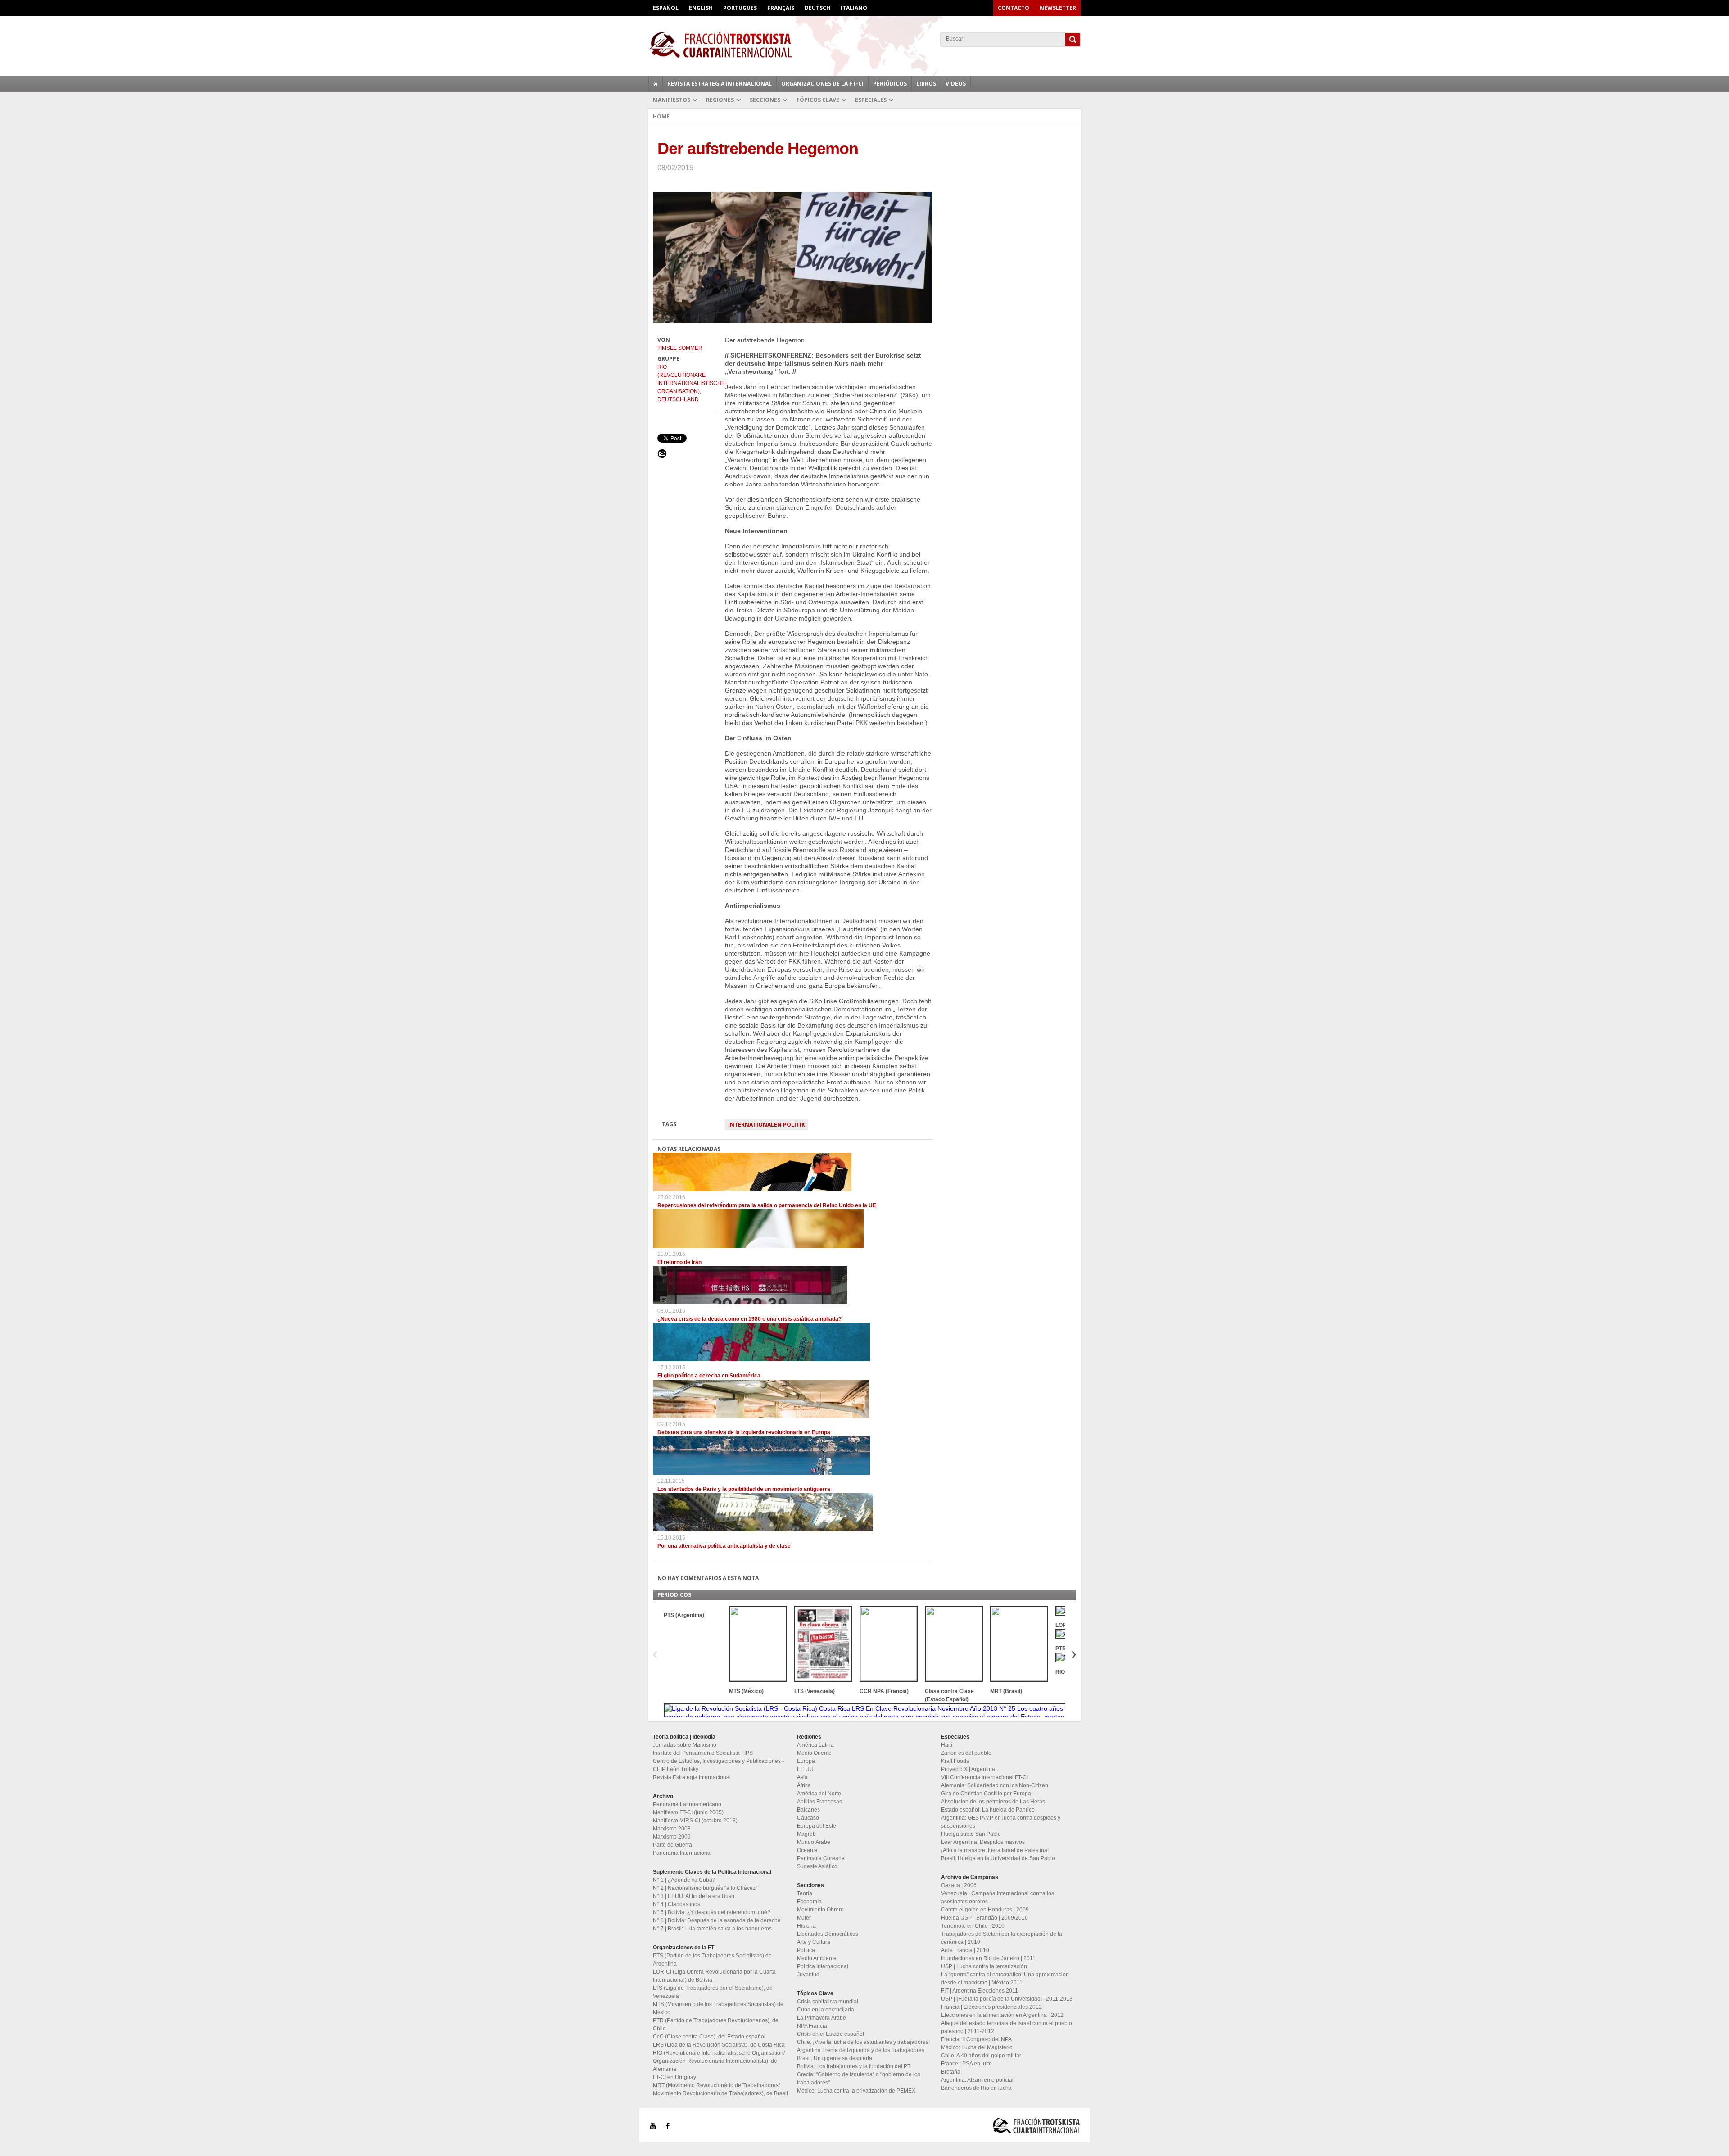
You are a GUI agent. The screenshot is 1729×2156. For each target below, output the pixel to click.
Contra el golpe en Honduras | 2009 (985, 1910)
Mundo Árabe (814, 1842)
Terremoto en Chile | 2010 (973, 1926)
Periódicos (890, 84)
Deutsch (817, 8)
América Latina (815, 1745)
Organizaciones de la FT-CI (822, 84)
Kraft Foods (955, 1761)
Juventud (808, 1975)
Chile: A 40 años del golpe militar (981, 2056)
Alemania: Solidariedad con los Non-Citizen (995, 1785)
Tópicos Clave (818, 100)
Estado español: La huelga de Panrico (988, 1810)
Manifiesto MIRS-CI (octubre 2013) (695, 1821)
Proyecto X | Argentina (968, 1769)
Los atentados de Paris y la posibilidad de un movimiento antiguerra (744, 1489)
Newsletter (1058, 8)
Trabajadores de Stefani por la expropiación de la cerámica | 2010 (1002, 1938)
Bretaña (951, 2072)
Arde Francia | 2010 (965, 1950)
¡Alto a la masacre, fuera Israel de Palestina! (995, 1850)
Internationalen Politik (767, 1125)
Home (661, 116)
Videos (956, 84)
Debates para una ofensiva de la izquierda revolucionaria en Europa (744, 1432)
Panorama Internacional (682, 1853)
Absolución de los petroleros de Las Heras (993, 1802)
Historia (806, 1926)
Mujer (804, 1918)
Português (740, 8)
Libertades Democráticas (828, 1934)
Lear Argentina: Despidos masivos (983, 1842)
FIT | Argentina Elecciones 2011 (980, 1991)
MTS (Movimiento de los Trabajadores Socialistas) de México (718, 2008)
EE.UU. (806, 1769)
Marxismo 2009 (672, 1837)
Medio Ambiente (817, 1958)
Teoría (805, 1893)
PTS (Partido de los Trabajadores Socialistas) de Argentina (712, 1960)
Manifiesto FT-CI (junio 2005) (688, 1812)
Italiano (854, 8)
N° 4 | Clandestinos (677, 1904)
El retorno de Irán (679, 1262)
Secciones (765, 100)
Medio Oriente (814, 1753)
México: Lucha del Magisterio (977, 2047)
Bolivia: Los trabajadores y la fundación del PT (854, 2066)
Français (781, 8)
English (701, 8)
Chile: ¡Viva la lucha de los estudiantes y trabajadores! (863, 2042)
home (656, 84)
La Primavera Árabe (822, 2018)
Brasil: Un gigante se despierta (835, 2058)
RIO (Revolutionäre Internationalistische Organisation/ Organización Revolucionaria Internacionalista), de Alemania (719, 2061)
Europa (806, 1761)
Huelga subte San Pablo (971, 1834)
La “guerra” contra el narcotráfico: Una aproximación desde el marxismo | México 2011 (1005, 1979)
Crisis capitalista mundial (828, 2002)
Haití (947, 1745)
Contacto (1014, 8)
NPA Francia (812, 2026)
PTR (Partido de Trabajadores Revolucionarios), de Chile (716, 2025)
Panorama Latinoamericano (687, 1804)
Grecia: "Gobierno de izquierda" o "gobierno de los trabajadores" (859, 2079)
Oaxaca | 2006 (959, 1885)
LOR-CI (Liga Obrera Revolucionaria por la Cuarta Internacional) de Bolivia (714, 1976)
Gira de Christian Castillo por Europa (986, 1794)
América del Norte (819, 1794)
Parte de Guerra (672, 1845)
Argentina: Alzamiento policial (977, 2080)
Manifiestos (672, 100)
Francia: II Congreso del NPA (976, 2039)
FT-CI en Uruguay (674, 2077)
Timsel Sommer (680, 348)
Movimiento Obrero (820, 1910)
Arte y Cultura (814, 1942)
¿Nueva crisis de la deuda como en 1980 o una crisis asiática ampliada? (749, 1319)
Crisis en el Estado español (831, 2034)
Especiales (871, 100)
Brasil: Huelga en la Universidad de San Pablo (998, 1858)
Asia (802, 1777)
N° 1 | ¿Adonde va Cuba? (684, 1880)
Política (806, 1950)
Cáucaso (808, 1818)
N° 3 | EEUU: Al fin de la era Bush (694, 1896)
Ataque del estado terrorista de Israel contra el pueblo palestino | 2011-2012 (1007, 2027)
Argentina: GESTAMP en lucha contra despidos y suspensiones (1001, 1822)
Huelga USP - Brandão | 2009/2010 (984, 1918)
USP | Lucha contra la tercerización (984, 1966)
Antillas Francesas (819, 1802)
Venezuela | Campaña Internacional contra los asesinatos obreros (998, 1898)
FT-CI (864, 45)
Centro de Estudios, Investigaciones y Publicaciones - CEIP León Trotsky (718, 1765)
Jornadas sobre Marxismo (685, 1745)
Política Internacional (823, 1966)
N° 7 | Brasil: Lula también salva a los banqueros (712, 1929)
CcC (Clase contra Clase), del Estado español (709, 2037)
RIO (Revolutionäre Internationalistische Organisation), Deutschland (687, 383)
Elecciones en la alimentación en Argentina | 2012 (1002, 2015)
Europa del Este (817, 1826)
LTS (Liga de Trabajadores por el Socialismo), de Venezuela (713, 1992)
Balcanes (808, 1810)
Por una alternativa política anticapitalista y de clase (724, 1546)
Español (666, 8)
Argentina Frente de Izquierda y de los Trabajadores (861, 2050)
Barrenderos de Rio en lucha (976, 2088)
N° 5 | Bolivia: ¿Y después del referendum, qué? (712, 1912)
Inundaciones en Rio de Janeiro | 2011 (988, 1958)
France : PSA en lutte (966, 2064)
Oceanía (807, 1850)
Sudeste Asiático (817, 1866)
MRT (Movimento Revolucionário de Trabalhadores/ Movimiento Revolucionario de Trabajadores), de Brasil (720, 2089)
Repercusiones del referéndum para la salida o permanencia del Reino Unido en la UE (767, 1205)
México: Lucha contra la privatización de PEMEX (856, 2091)
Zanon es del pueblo (966, 1753)
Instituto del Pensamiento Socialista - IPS (703, 1753)
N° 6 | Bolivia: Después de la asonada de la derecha (717, 1920)
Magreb (806, 1834)
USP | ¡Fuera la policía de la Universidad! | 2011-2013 (1007, 1999)
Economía (809, 1902)
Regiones (720, 100)
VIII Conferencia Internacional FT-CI (984, 1777)
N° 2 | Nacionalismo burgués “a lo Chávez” (705, 1888)
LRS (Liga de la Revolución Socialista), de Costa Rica (719, 2045)
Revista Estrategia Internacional (720, 84)
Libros (926, 84)
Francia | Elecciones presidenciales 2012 (991, 2007)
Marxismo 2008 (672, 1829)
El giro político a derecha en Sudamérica (709, 1376)
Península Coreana (821, 1858)
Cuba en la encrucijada (826, 2010)
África (804, 1785)
